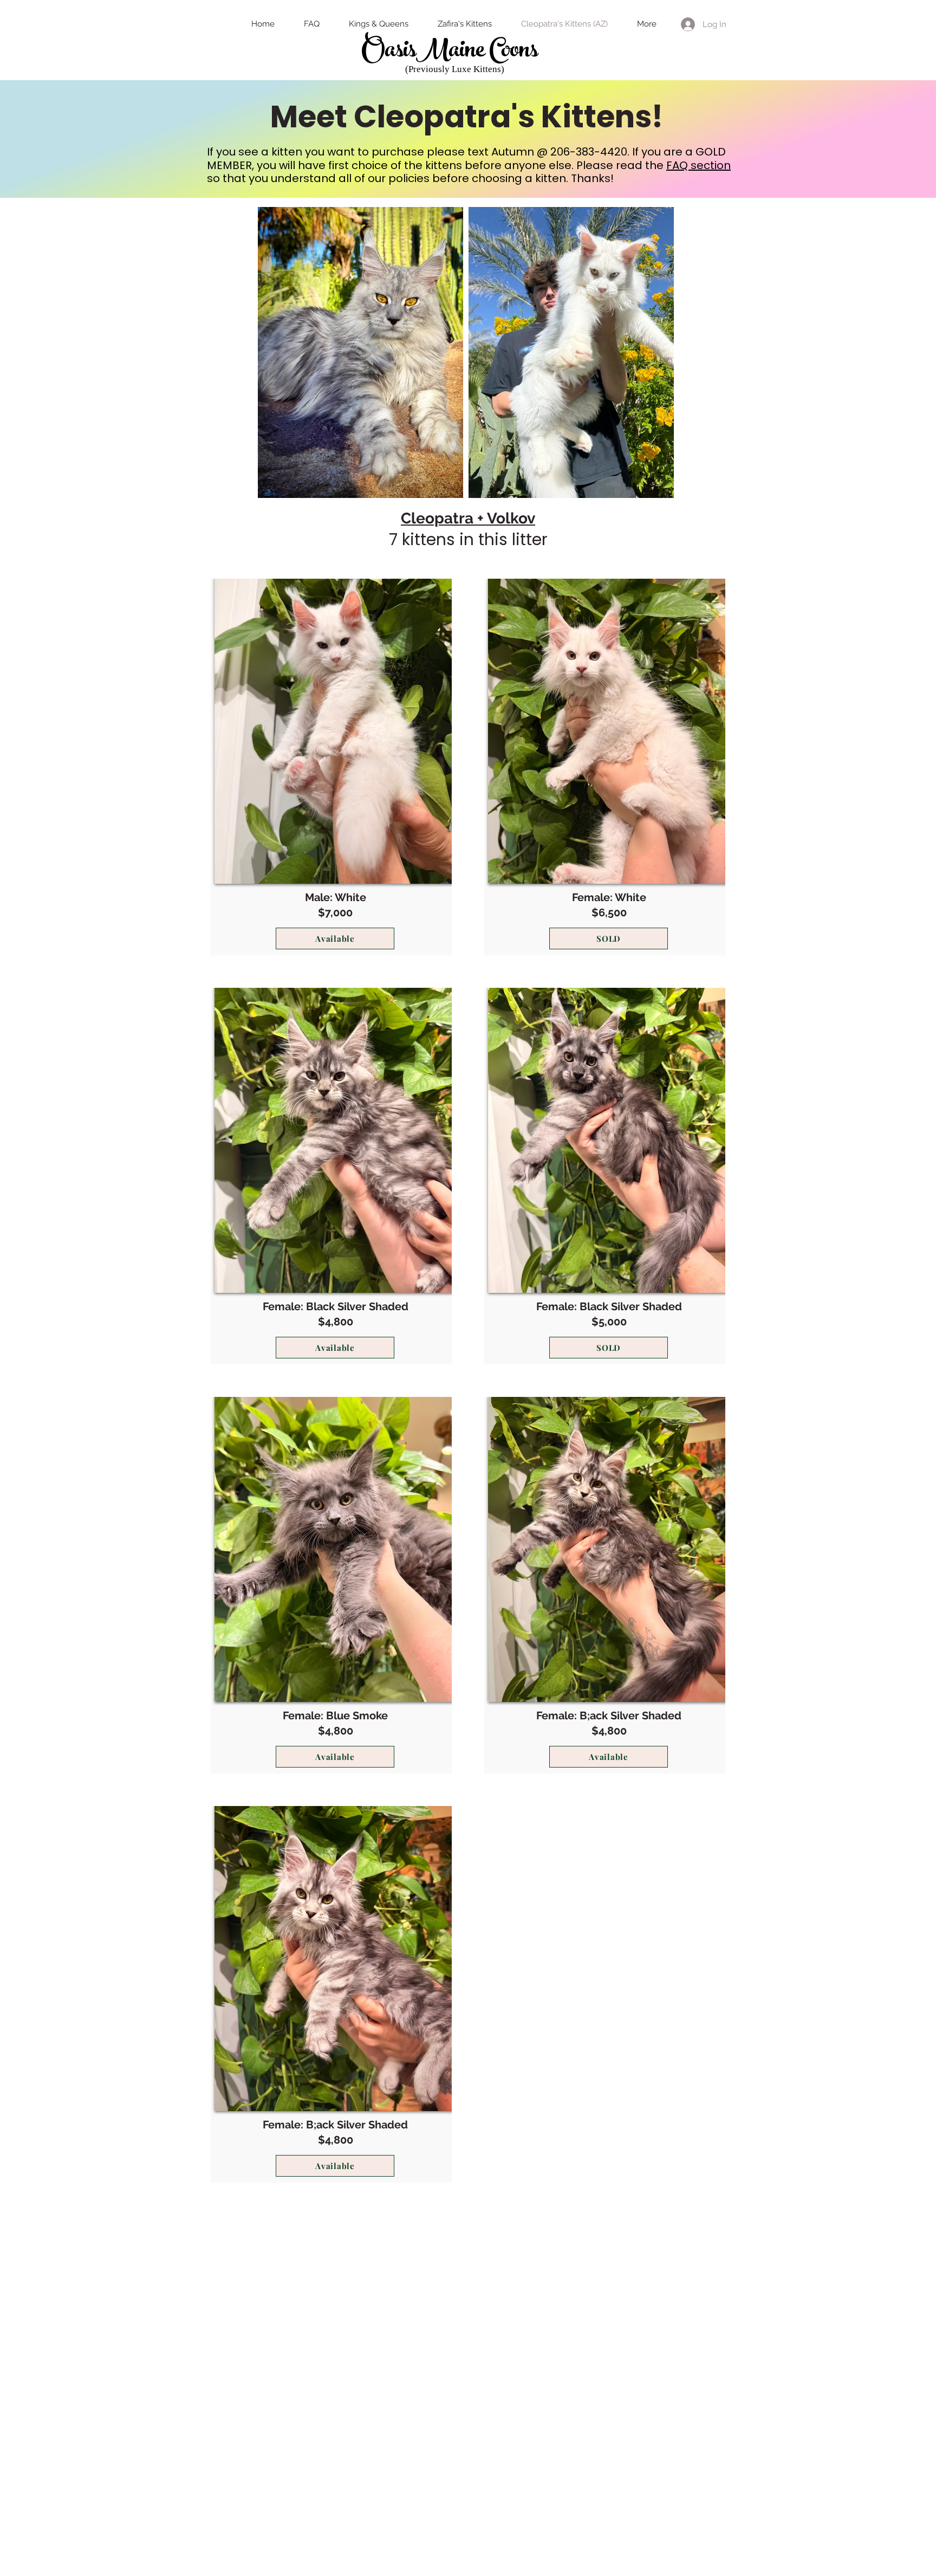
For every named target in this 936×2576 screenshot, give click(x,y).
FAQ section (698, 165)
